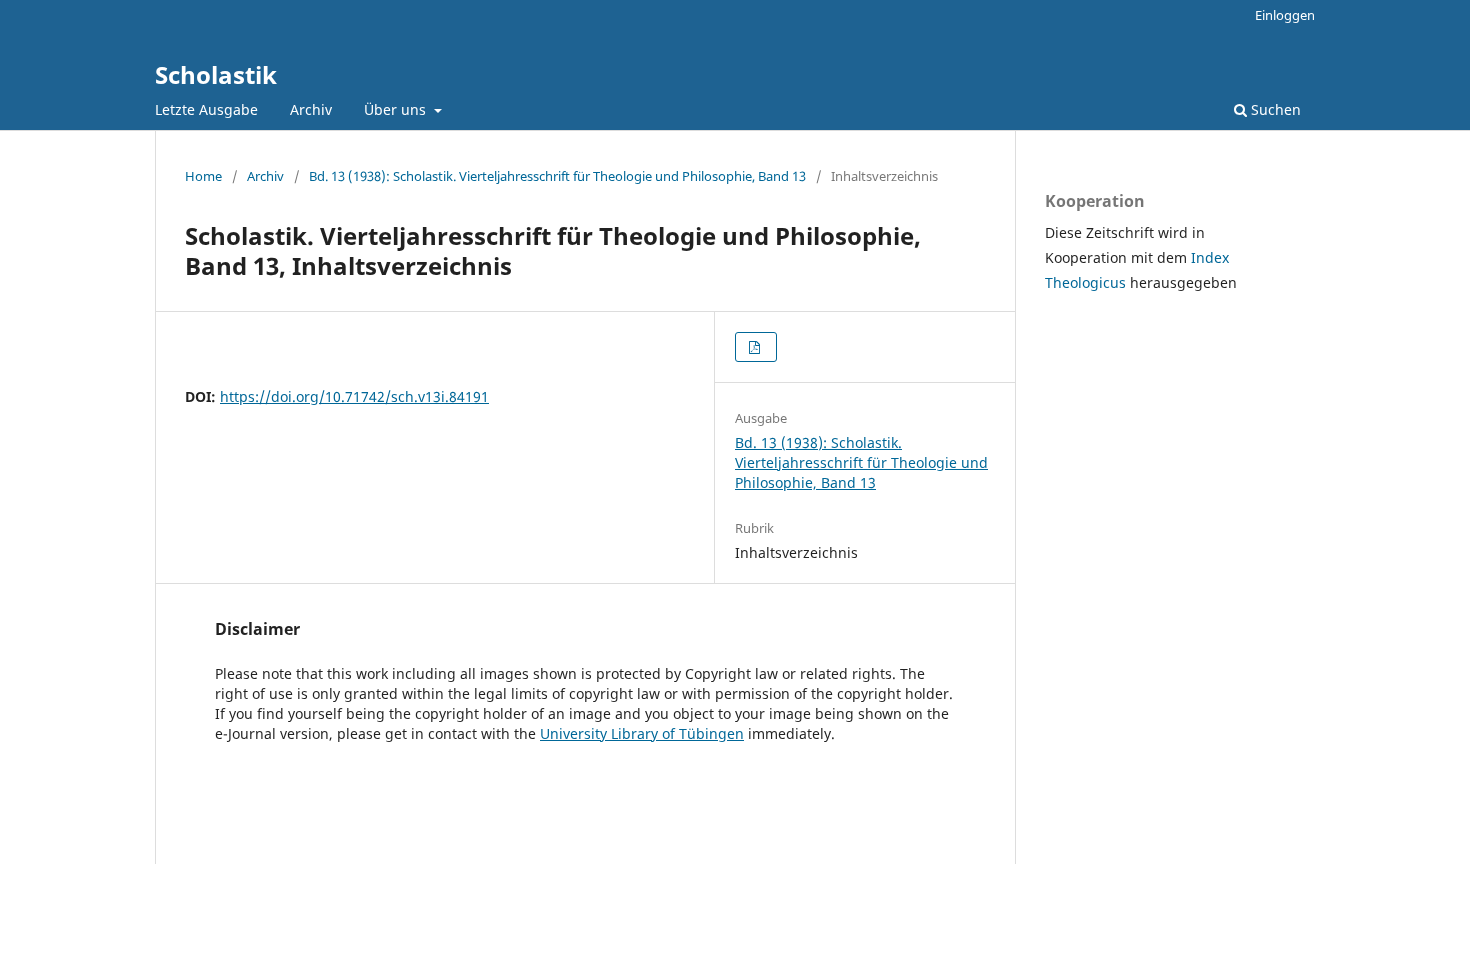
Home (203, 176)
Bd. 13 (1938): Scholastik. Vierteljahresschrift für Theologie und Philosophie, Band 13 (557, 176)
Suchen (1274, 109)
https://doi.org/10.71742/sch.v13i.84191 (354, 396)
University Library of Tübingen (642, 733)
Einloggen (1285, 15)
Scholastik (216, 74)
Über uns (397, 109)
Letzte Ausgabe (206, 109)
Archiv (311, 109)
